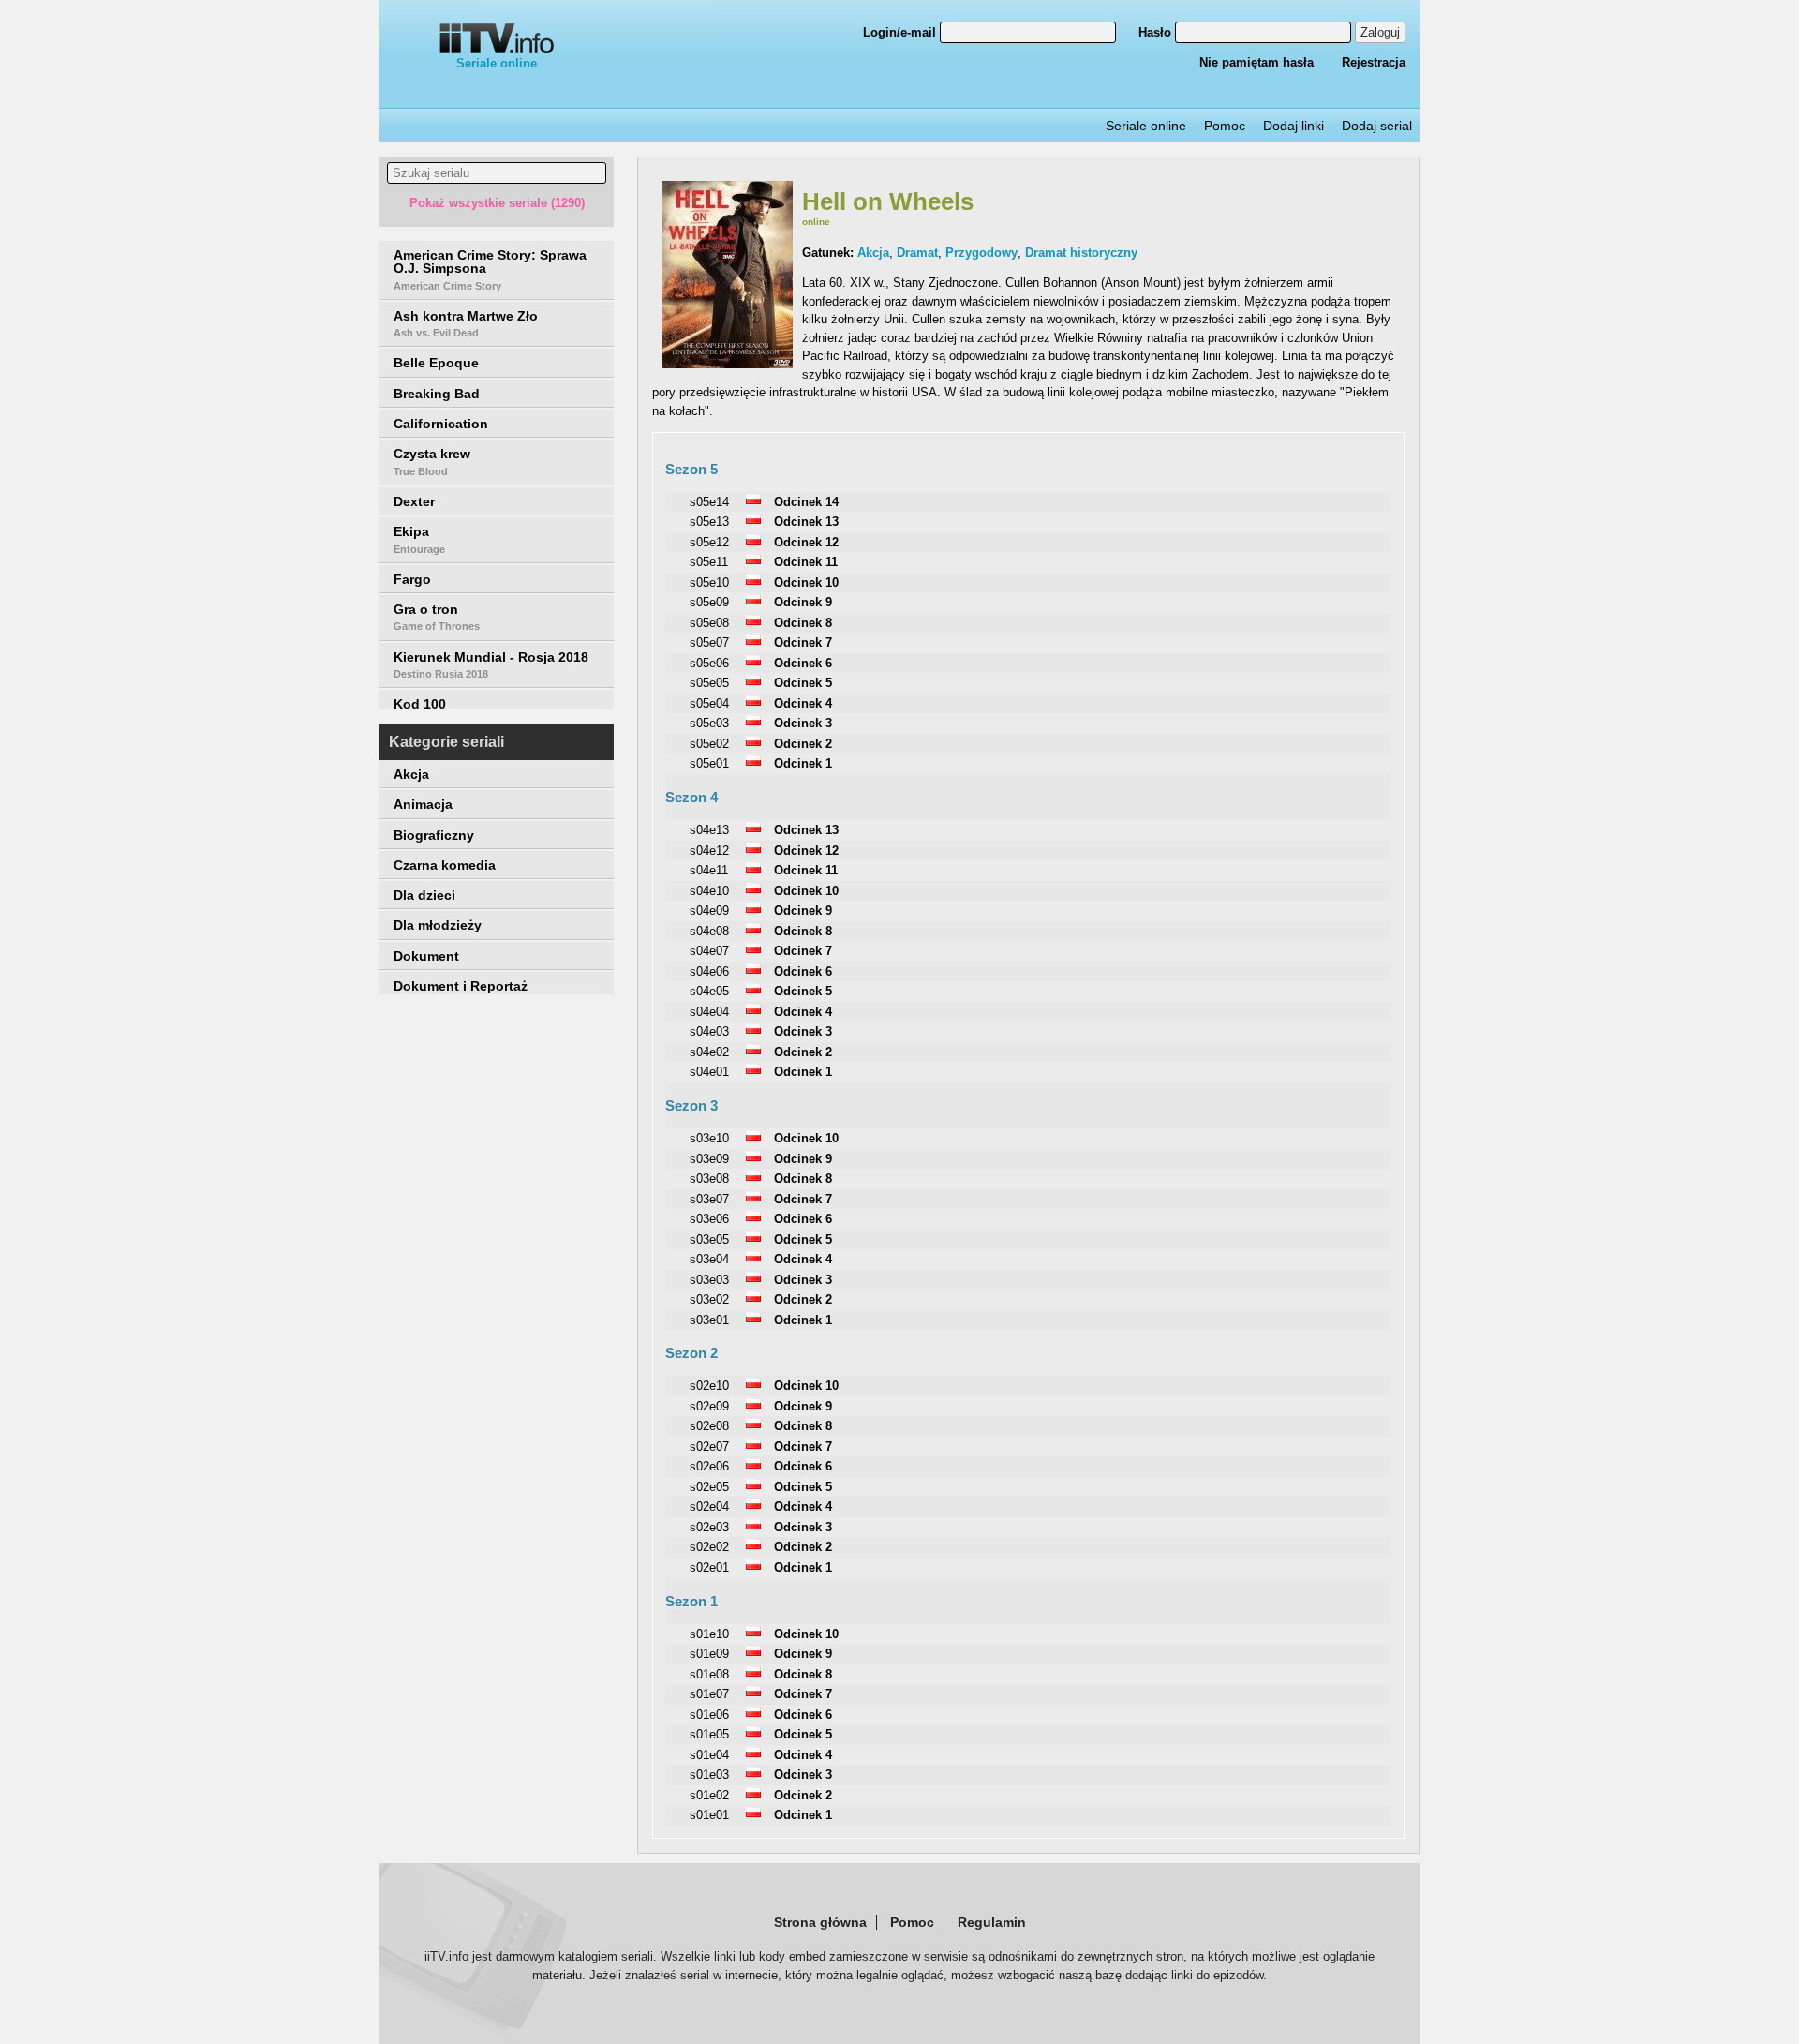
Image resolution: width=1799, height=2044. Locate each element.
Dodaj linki (1293, 126)
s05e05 (709, 683)
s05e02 (709, 744)
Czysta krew (432, 461)
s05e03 (709, 723)
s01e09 (709, 1654)
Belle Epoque (436, 363)
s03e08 (709, 1179)
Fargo (412, 579)
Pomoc (1225, 126)
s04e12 (709, 850)
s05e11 (709, 562)
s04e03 (709, 1031)
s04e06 (709, 971)
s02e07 (709, 1447)
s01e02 (709, 1795)
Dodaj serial (1377, 126)
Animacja (423, 804)
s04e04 (709, 1012)
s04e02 (709, 1052)
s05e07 (709, 642)
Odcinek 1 (803, 763)
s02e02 (709, 1547)
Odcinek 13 (806, 522)
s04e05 (709, 991)
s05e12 (709, 542)
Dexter (414, 501)
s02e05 (709, 1487)
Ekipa (419, 539)
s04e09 (709, 910)
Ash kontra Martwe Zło (466, 323)
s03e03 (709, 1280)
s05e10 (709, 582)
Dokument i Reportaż (461, 986)
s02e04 (709, 1507)
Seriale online (497, 63)
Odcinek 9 (803, 602)
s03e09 (709, 1159)
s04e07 (709, 951)
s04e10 (709, 891)
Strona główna (820, 1922)
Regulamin (992, 1922)
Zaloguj (1380, 32)
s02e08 (709, 1426)
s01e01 (709, 1815)
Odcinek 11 (806, 562)
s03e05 (709, 1239)
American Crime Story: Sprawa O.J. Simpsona (490, 269)
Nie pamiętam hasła (1256, 62)
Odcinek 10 (806, 582)
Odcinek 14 (806, 502)
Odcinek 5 (803, 683)
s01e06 (709, 1715)
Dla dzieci (424, 895)
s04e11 (709, 870)
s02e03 (709, 1527)
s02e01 (709, 1567)
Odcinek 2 (803, 744)
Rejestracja (1374, 62)
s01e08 (709, 1674)
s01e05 (709, 1734)
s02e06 (709, 1466)
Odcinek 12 (806, 542)
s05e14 (709, 502)
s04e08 (709, 931)
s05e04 (709, 703)
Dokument (426, 956)
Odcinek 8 (803, 623)
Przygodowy (981, 253)
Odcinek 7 (803, 642)
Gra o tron (437, 617)
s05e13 (709, 522)
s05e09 (709, 602)
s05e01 (709, 763)
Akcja (411, 774)
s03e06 (709, 1219)
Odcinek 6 (803, 663)
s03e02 (709, 1299)
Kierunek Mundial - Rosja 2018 (491, 664)
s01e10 (709, 1634)
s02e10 (709, 1386)
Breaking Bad (437, 394)
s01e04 (709, 1755)
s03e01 (709, 1320)
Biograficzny (434, 835)
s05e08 (709, 623)
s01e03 (709, 1775)
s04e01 (709, 1072)
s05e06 (709, 663)
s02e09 (709, 1406)
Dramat (917, 253)
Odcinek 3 (803, 723)
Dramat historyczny (1081, 253)
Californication (441, 424)
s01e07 (709, 1694)
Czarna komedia (445, 865)
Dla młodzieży (438, 925)
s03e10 (709, 1138)
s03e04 (709, 1259)
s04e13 (709, 830)
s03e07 (709, 1199)
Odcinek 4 (803, 703)
